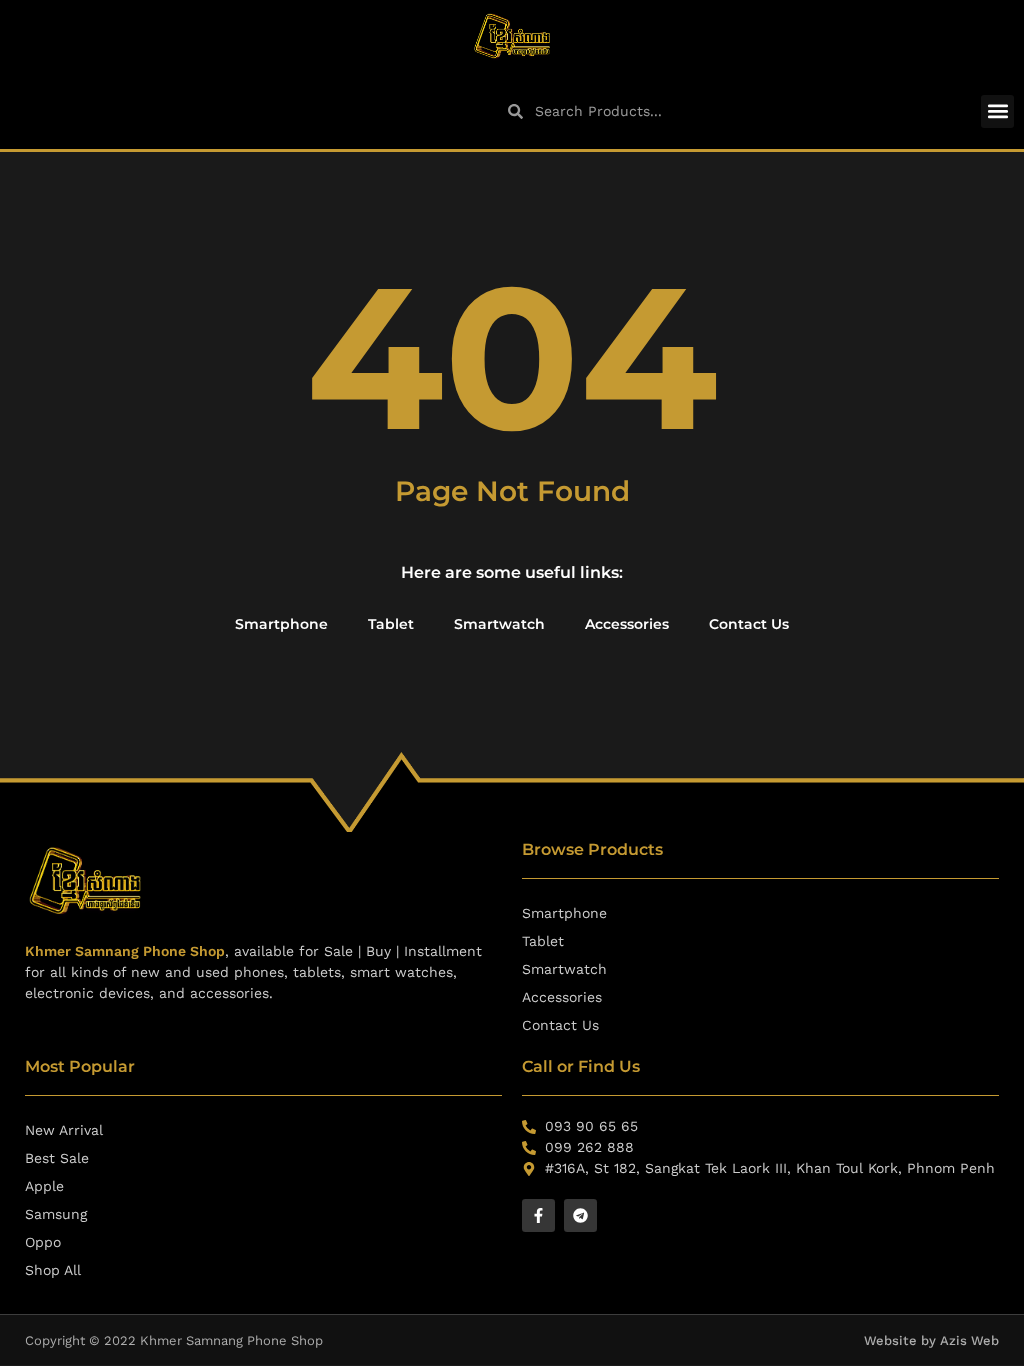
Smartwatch (499, 624)
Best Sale (57, 1158)
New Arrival (64, 1130)
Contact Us (749, 624)
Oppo (43, 1242)
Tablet (391, 624)
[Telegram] (580, 1215)
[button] (997, 111)
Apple (44, 1186)
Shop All (53, 1270)
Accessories (627, 624)
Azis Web (969, 1340)
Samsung (56, 1214)
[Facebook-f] (538, 1215)
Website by (902, 1340)
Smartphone (281, 624)
